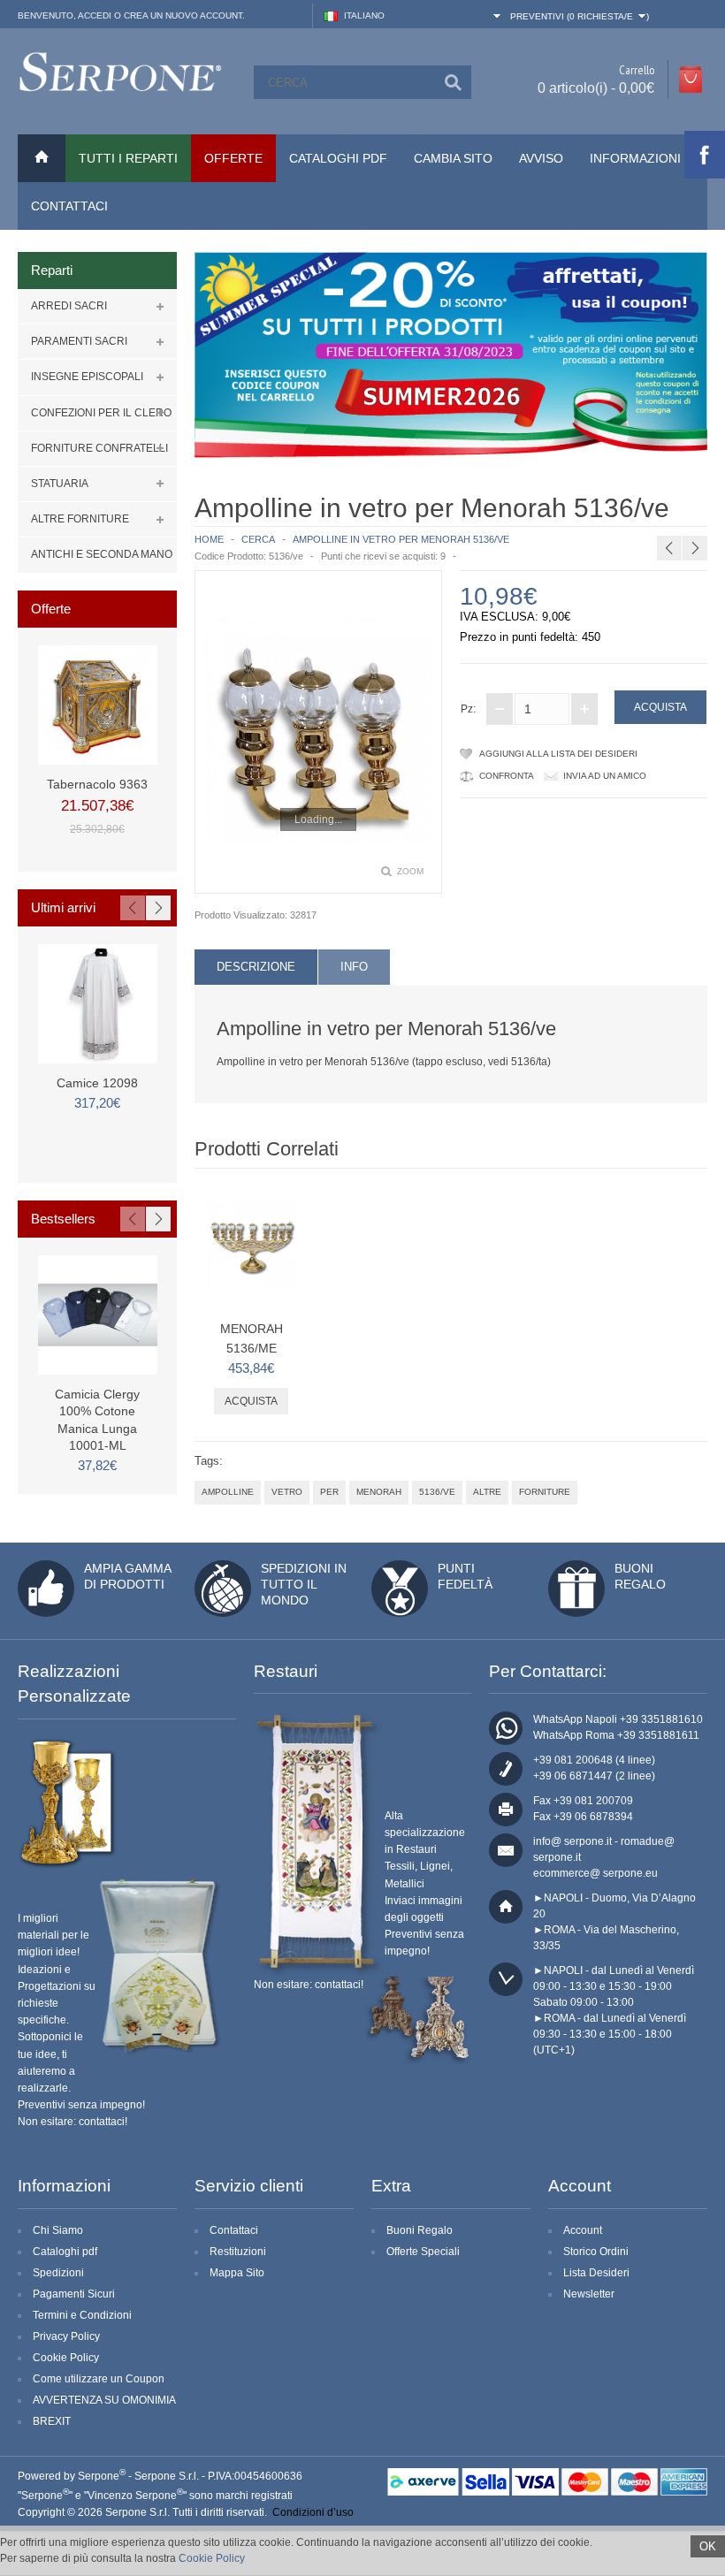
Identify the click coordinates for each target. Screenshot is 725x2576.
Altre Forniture (80, 519)
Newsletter (589, 2294)
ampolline (228, 1492)
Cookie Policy (66, 2358)
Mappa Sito (237, 2273)
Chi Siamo (58, 2230)
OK (708, 2546)
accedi (95, 15)
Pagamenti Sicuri (74, 2294)
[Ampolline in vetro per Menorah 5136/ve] (318, 732)
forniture (545, 1492)
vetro (287, 1492)
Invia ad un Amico (605, 776)
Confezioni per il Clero (101, 413)
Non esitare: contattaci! (72, 2122)
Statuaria (60, 484)
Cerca (258, 539)
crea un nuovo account (183, 15)
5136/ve (437, 1492)
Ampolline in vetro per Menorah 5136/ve (401, 539)
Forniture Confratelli (99, 448)
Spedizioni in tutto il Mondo (304, 1584)
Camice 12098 (97, 1083)
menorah (379, 1492)
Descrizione (256, 967)
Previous (133, 908)
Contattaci (69, 206)
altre (487, 1492)
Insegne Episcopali (87, 377)
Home (209, 539)
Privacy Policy (66, 2336)
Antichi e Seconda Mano (102, 554)
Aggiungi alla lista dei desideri (558, 754)
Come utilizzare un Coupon (99, 2379)
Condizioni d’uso (313, 2512)
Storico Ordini (596, 2252)
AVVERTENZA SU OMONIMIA (104, 2400)
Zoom (410, 871)
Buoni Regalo (420, 2230)
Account (583, 2230)
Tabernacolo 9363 (97, 784)
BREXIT (52, 2421)
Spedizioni (58, 2273)
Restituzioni (238, 2252)
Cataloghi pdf (65, 2252)
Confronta (507, 776)
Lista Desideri (596, 2273)
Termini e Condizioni (82, 2315)
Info (354, 967)
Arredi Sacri (69, 306)
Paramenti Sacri (79, 341)
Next (158, 908)
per (329, 1492)
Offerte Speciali (423, 2252)
